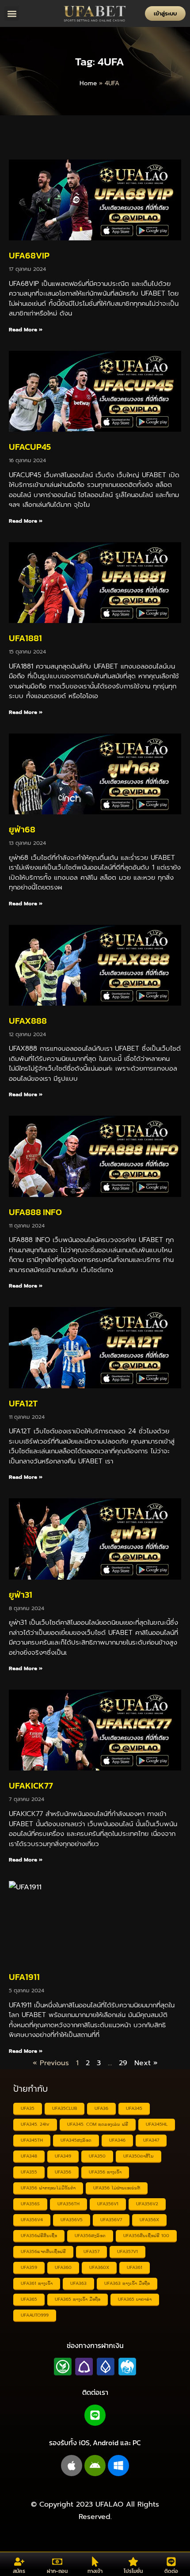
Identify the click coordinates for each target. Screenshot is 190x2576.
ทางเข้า (95, 2571)
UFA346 (117, 2140)
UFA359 (29, 2267)
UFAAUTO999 (35, 2315)
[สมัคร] (19, 2562)
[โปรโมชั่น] (133, 2562)
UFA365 (29, 2299)
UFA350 (97, 2156)
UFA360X (99, 2267)
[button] (12, 13)
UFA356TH (68, 2204)
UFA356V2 (147, 2204)
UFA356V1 (108, 2204)
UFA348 (29, 2156)
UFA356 (63, 2172)
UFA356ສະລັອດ (90, 2236)
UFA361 (135, 2267)
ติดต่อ (171, 2571)
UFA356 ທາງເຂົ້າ (105, 2172)
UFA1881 (25, 638)
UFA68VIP (29, 255)
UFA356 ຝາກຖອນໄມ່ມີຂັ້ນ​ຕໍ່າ (48, 2188)
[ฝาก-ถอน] (57, 2562)
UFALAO (109, 2504)
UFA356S (30, 2204)
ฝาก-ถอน (57, 2571)
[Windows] (118, 2466)
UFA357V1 (127, 2251)
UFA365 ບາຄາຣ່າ (135, 2299)
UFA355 (29, 2172)
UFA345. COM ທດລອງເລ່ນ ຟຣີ (98, 2124)
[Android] (95, 2466)
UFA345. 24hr (35, 2124)
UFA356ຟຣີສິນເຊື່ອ (39, 2236)
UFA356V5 (72, 2220)
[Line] (95, 2415)
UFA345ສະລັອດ (76, 2140)
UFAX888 (28, 1021)
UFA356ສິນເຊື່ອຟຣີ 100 (146, 2236)
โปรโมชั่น (133, 2571)
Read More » (26, 330)
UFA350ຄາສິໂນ (139, 2156)
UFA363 (78, 2283)
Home (88, 83)
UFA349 (63, 2156)
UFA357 (91, 2251)
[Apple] (72, 2466)
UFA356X (149, 2220)
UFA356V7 (111, 2220)
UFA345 (134, 2108)
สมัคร (19, 2571)
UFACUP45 (30, 447)
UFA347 (151, 2140)
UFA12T (23, 1403)
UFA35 (28, 2108)
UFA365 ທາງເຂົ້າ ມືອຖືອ (78, 2299)
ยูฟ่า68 (22, 829)
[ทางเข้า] (95, 2562)
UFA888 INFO (35, 1212)
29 (123, 2063)
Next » (146, 2063)
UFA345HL (157, 2124)
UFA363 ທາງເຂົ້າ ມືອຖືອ (127, 2283)
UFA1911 (24, 1977)
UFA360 (63, 2267)
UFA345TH (32, 2140)
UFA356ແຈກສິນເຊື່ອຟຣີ (43, 2251)
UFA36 (101, 2108)
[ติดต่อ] (171, 2562)
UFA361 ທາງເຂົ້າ (37, 2283)
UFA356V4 (32, 2220)
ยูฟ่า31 (21, 1595)
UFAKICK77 (31, 1786)
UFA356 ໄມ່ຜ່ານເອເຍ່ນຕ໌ (117, 2188)
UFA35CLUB (65, 2108)
